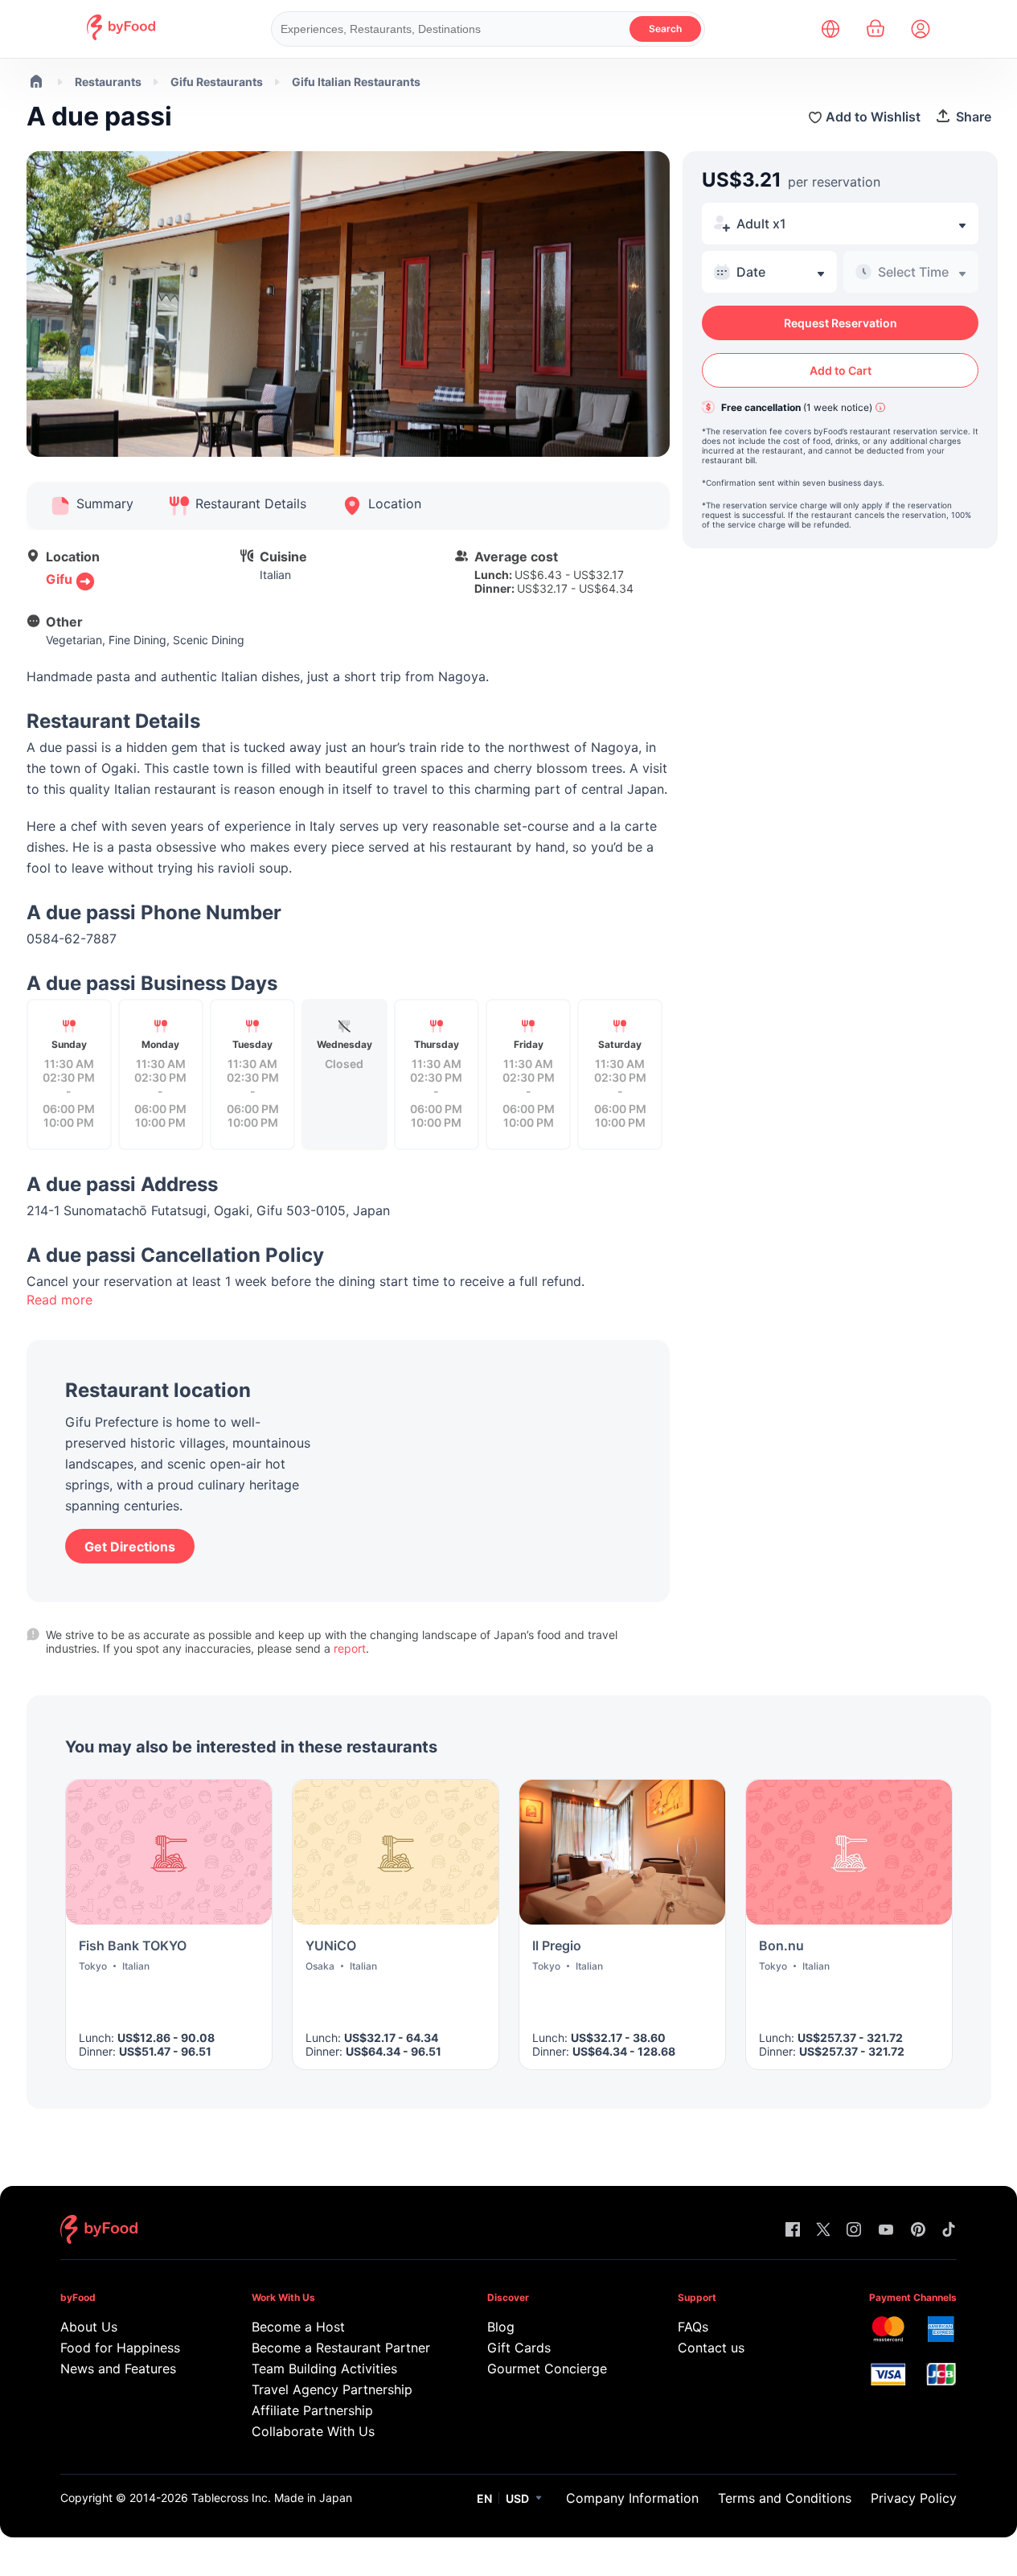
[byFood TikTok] (949, 2231)
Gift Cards (519, 2348)
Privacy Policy (914, 2498)
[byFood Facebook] (793, 2231)
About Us (89, 2327)
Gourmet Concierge (547, 2369)
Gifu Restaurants (217, 82)
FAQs (693, 2327)
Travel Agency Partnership (332, 2389)
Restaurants (108, 82)
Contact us (711, 2348)
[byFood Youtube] (886, 2231)
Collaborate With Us (313, 2431)
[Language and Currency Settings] (830, 29)
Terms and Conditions (785, 2498)
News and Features (118, 2369)
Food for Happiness (120, 2348)
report (350, 1648)
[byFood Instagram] (854, 2231)
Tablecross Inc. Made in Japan (272, 2498)
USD (517, 2498)
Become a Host (298, 2327)
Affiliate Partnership (312, 2410)
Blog (501, 2327)
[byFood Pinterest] (918, 2231)
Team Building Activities (324, 2369)
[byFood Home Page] (121, 36)
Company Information (632, 2498)
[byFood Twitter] (823, 2231)
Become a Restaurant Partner (338, 2348)
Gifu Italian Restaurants (356, 82)
